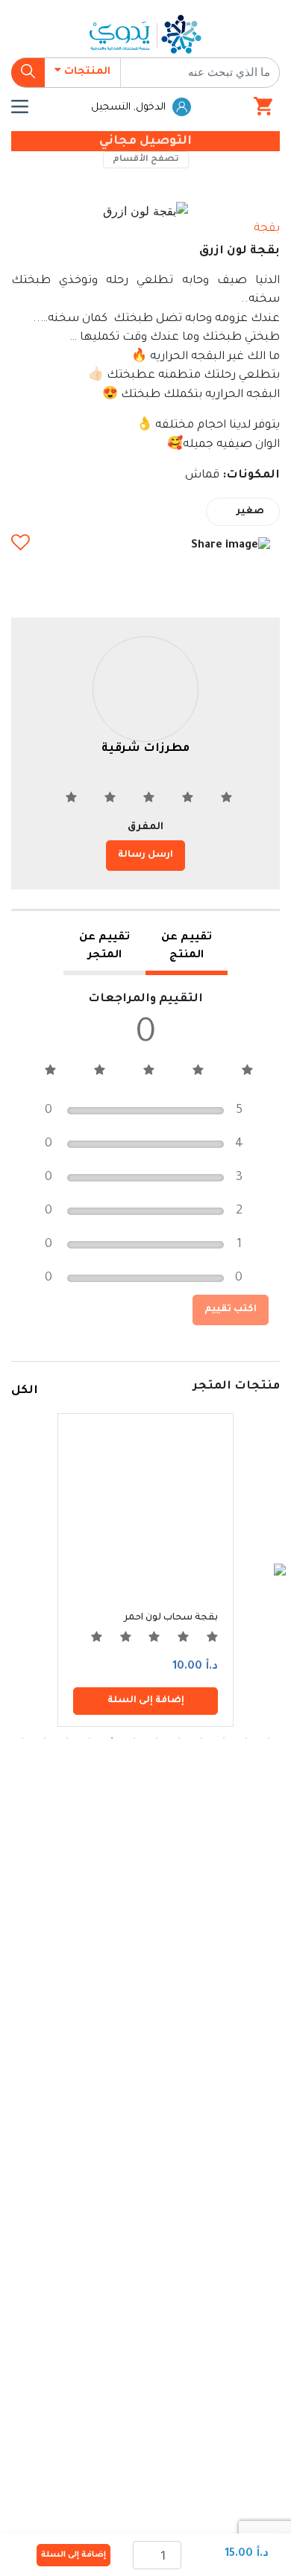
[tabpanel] (145, 1570)
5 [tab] (179, 1738)
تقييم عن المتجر (104, 947)
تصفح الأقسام (146, 160)
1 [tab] (269, 1738)
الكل (25, 1391)
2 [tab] (246, 1738)
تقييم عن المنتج (187, 947)
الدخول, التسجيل (130, 108)
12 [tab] (22, 1738)
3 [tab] (224, 1738)
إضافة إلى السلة (73, 2555)
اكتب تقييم (231, 1310)
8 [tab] (112, 1738)
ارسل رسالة (145, 855)
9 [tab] (90, 1738)
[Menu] (20, 107)
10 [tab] (67, 1738)
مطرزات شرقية (145, 749)
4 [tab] (201, 1738)
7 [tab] (134, 1738)
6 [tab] (157, 1738)
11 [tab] (45, 1738)
